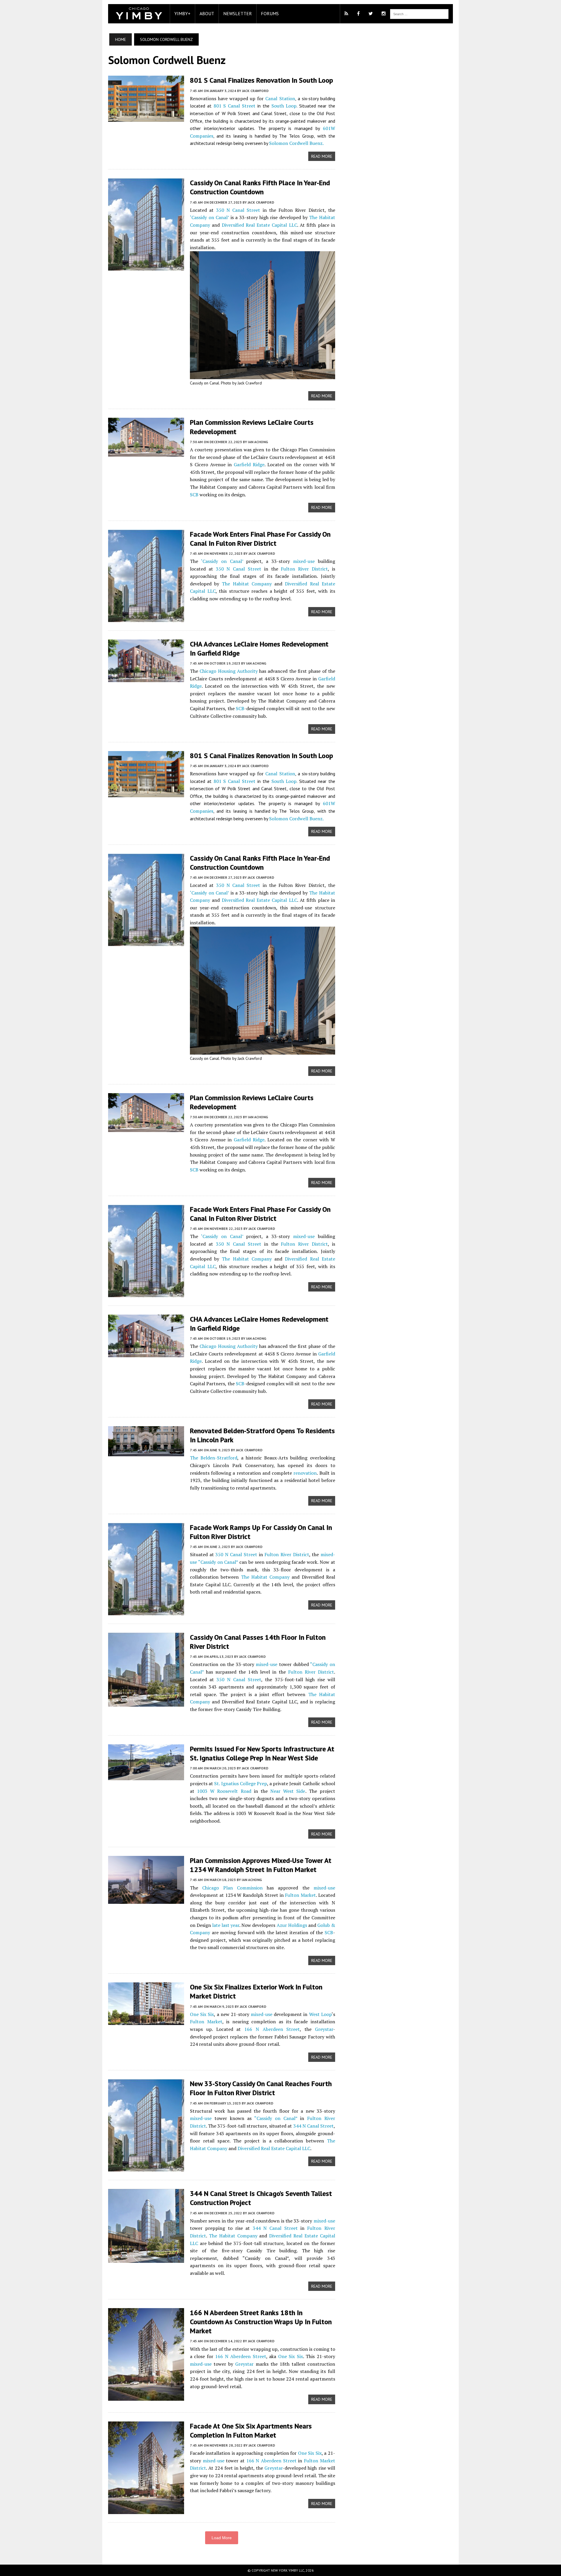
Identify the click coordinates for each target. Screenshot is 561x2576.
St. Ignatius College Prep (241, 1783)
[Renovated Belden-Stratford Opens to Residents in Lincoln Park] (146, 1452)
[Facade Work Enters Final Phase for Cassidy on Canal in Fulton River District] (146, 618)
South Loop (284, 106)
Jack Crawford (255, 91)
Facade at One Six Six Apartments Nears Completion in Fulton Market (251, 2431)
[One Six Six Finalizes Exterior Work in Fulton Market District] (146, 2021)
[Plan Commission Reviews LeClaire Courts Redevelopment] (146, 453)
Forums (270, 13)
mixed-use (304, 561)
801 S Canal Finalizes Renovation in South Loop (262, 80)
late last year (226, 1925)
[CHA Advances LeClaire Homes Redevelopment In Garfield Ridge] (146, 678)
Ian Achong (258, 442)
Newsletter (238, 13)
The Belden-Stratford (214, 1458)
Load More (222, 2538)
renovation (305, 1473)
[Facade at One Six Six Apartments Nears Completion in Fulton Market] (146, 2510)
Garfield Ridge (249, 464)
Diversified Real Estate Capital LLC (259, 225)
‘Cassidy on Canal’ (209, 217)
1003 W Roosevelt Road (224, 1791)
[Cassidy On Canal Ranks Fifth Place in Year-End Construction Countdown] (146, 267)
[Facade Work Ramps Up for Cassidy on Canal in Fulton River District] (146, 1611)
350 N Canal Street (238, 210)
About (207, 13)
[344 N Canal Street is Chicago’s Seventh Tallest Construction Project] (146, 2259)
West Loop (320, 2014)
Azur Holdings (292, 1925)
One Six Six (202, 2014)
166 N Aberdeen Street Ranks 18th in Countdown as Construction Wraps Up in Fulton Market (261, 2322)
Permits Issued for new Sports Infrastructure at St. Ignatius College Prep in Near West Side (262, 1753)
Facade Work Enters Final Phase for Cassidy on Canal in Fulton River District (260, 539)
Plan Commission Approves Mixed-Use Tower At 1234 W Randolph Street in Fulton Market (261, 1865)
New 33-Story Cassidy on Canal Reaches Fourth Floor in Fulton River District (261, 2088)
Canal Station (280, 98)
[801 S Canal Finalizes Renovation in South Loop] (146, 118)
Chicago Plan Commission (232, 1888)
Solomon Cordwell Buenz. (296, 143)
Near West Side (288, 1791)
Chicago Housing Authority (229, 671)
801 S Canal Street (234, 106)
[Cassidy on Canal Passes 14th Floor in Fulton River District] (146, 1703)
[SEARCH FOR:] (419, 13)
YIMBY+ (182, 13)
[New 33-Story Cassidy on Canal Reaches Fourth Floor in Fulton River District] (146, 2168)
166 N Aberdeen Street (272, 2029)
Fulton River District (304, 569)
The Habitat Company (247, 584)
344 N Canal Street (314, 2126)
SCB (194, 495)
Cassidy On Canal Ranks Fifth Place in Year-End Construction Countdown (260, 187)
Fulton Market (300, 1895)
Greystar (324, 2029)
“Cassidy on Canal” (218, 1562)
